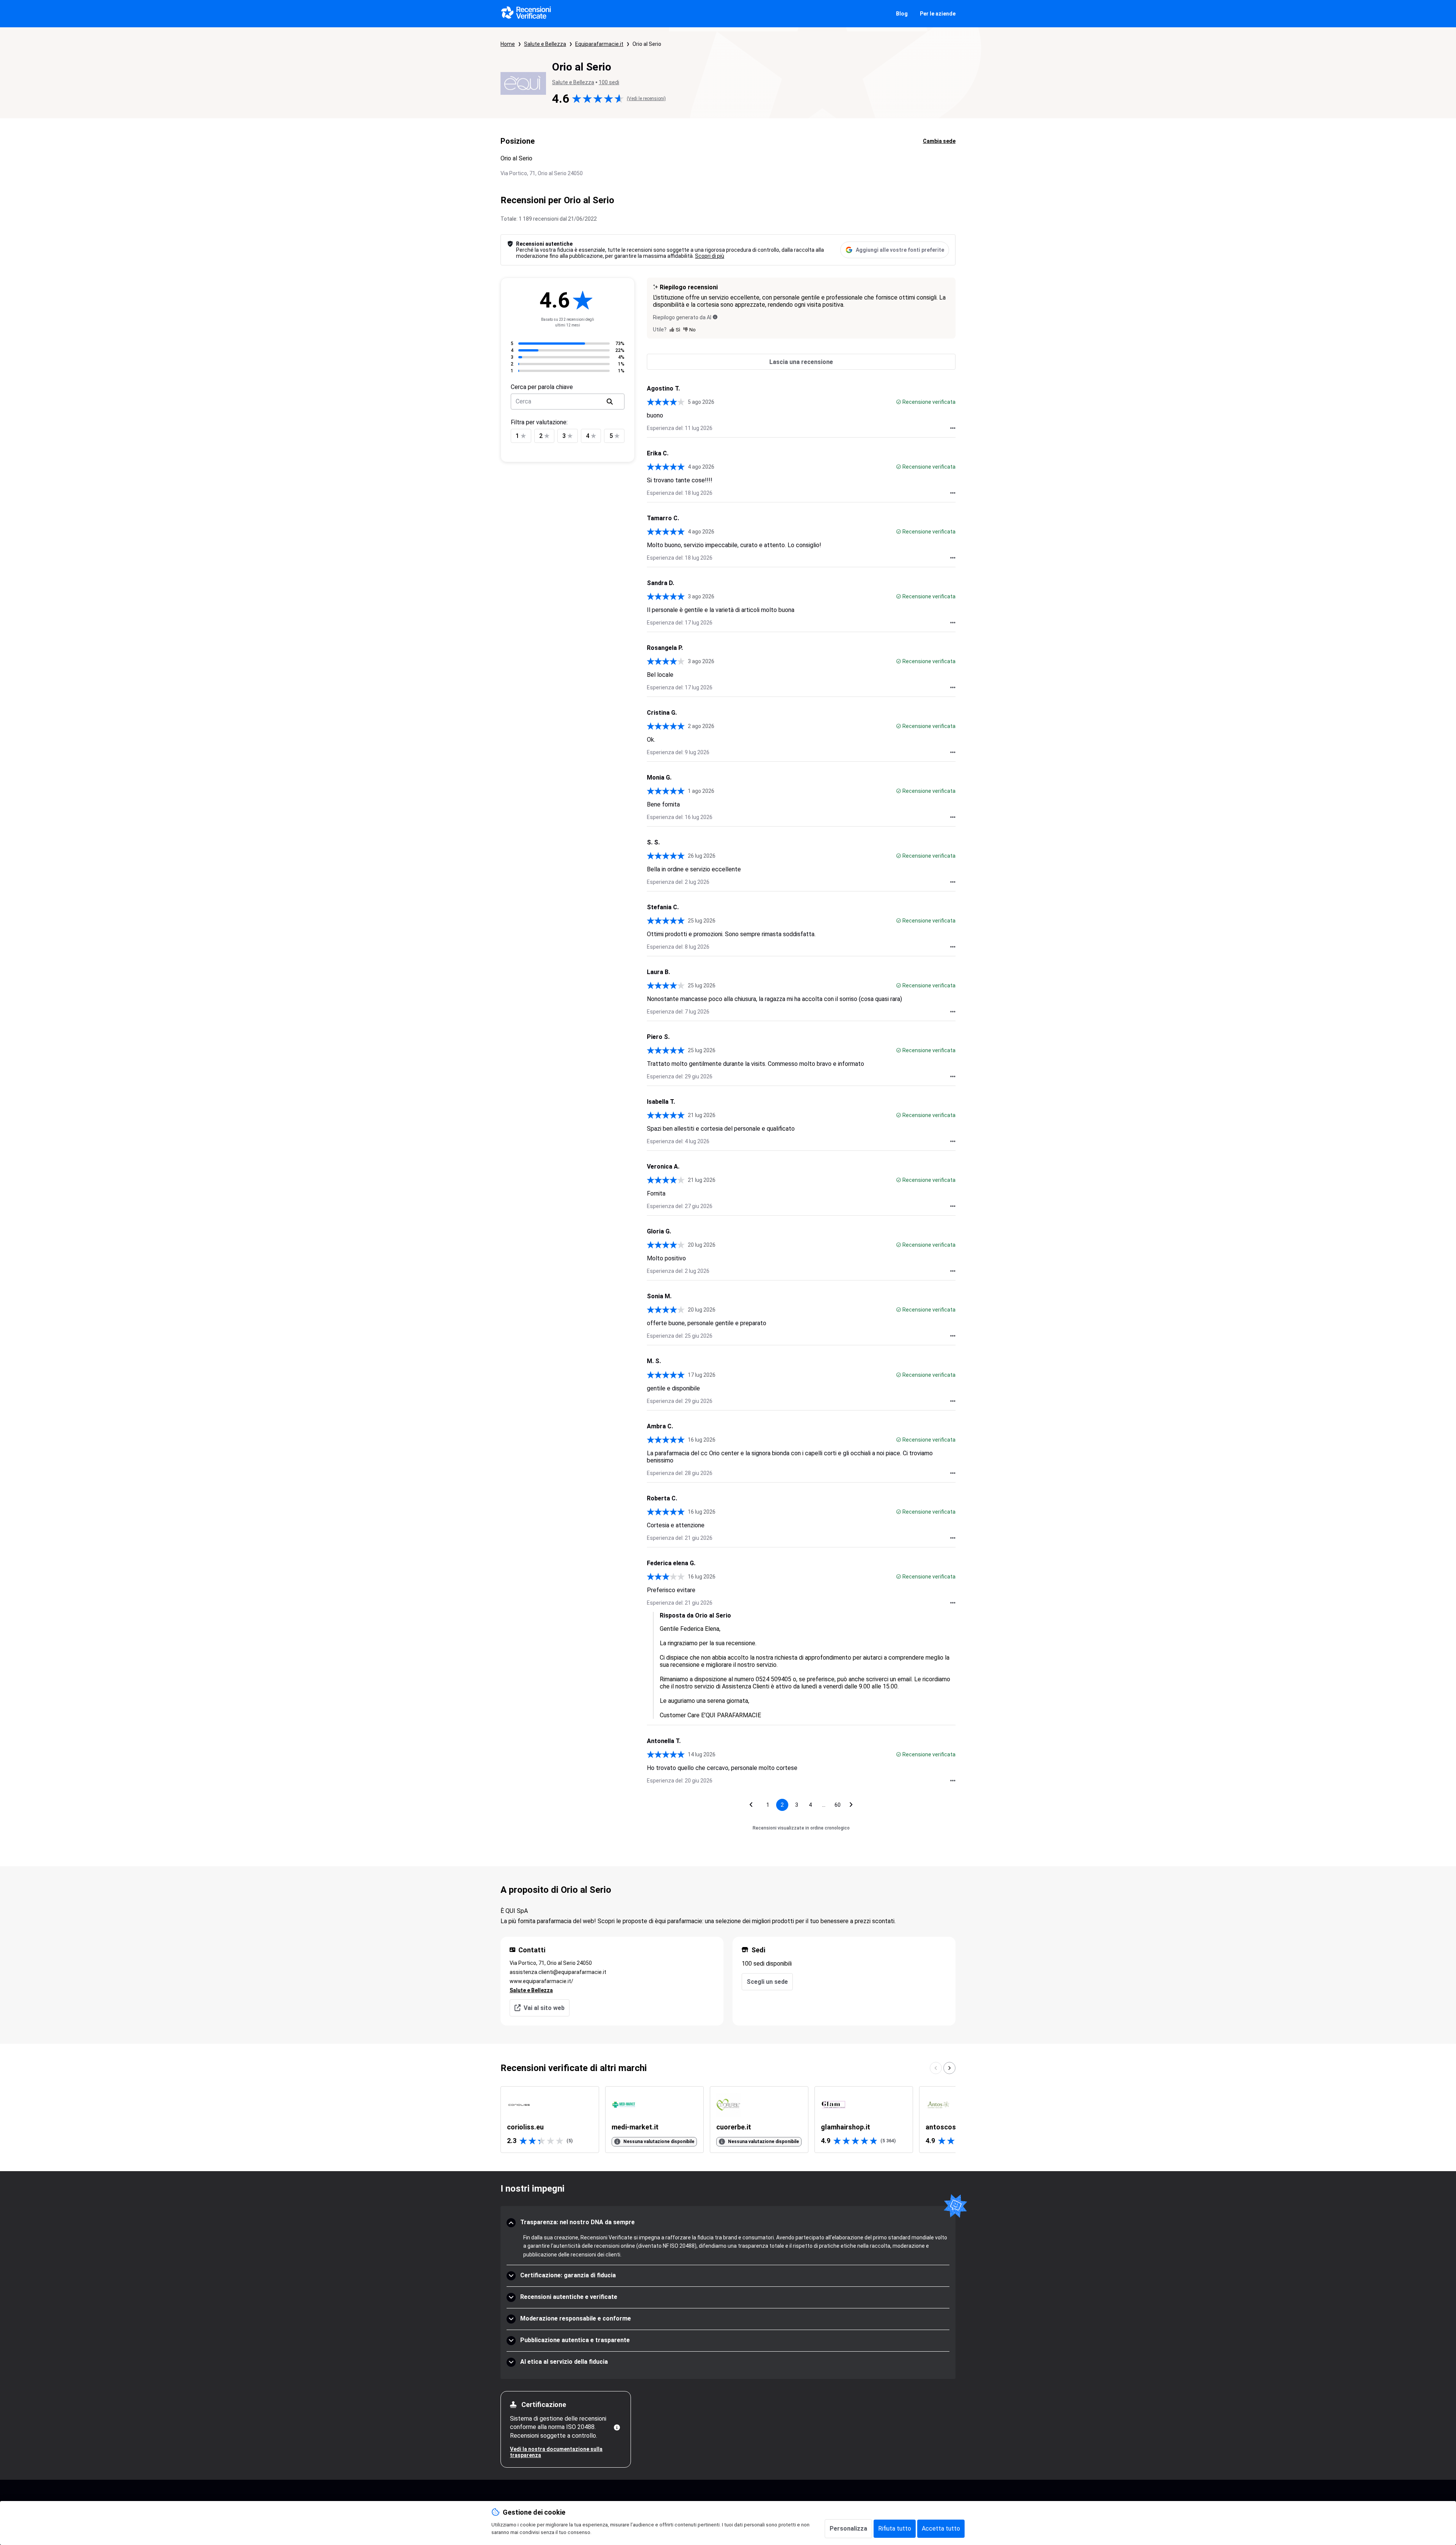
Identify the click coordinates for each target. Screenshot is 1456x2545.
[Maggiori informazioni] (617, 2427)
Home (508, 44)
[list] (728, 2120)
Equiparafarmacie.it (599, 44)
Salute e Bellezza (545, 44)
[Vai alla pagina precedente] (751, 1805)
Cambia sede (939, 141)
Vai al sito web (544, 2008)
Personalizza (848, 2529)
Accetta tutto (941, 2529)
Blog (902, 14)
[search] (610, 402)
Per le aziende (938, 14)
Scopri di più (710, 256)
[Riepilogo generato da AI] (715, 317)
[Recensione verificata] (899, 402)
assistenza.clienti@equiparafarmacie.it (558, 1972)
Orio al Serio (647, 44)
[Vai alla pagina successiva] (851, 1805)
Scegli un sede (767, 1982)
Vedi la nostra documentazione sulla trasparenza (556, 2452)
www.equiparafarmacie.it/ (541, 1981)
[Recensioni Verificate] (526, 14)
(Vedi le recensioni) (646, 99)
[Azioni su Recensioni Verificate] (953, 428)
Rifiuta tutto (895, 2529)
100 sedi (609, 82)
